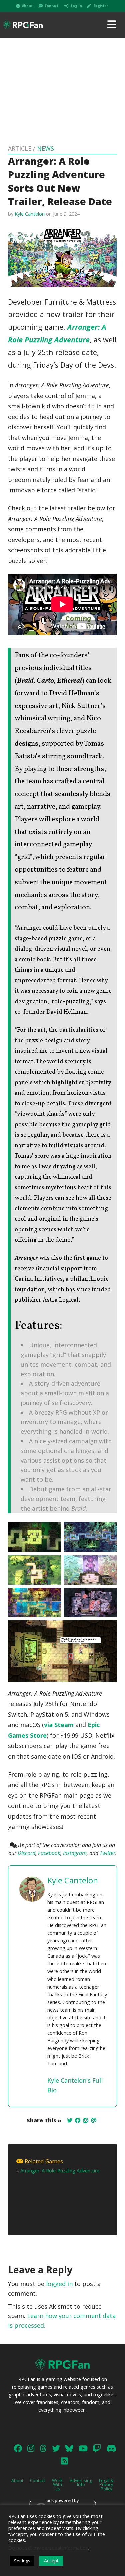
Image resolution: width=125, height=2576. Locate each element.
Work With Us (57, 2485)
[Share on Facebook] (78, 2120)
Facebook (49, 1853)
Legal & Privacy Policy (106, 2485)
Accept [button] (51, 2560)
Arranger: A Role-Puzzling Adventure (60, 2170)
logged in (59, 2284)
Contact (51, 6)
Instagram (75, 1853)
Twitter (107, 1853)
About (27, 6)
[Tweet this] (70, 2120)
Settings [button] (22, 2561)
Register (101, 6)
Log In (76, 6)
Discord (26, 1853)
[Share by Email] (94, 2120)
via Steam (59, 1725)
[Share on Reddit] (86, 2120)
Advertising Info (81, 2482)
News (45, 148)
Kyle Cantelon (30, 214)
